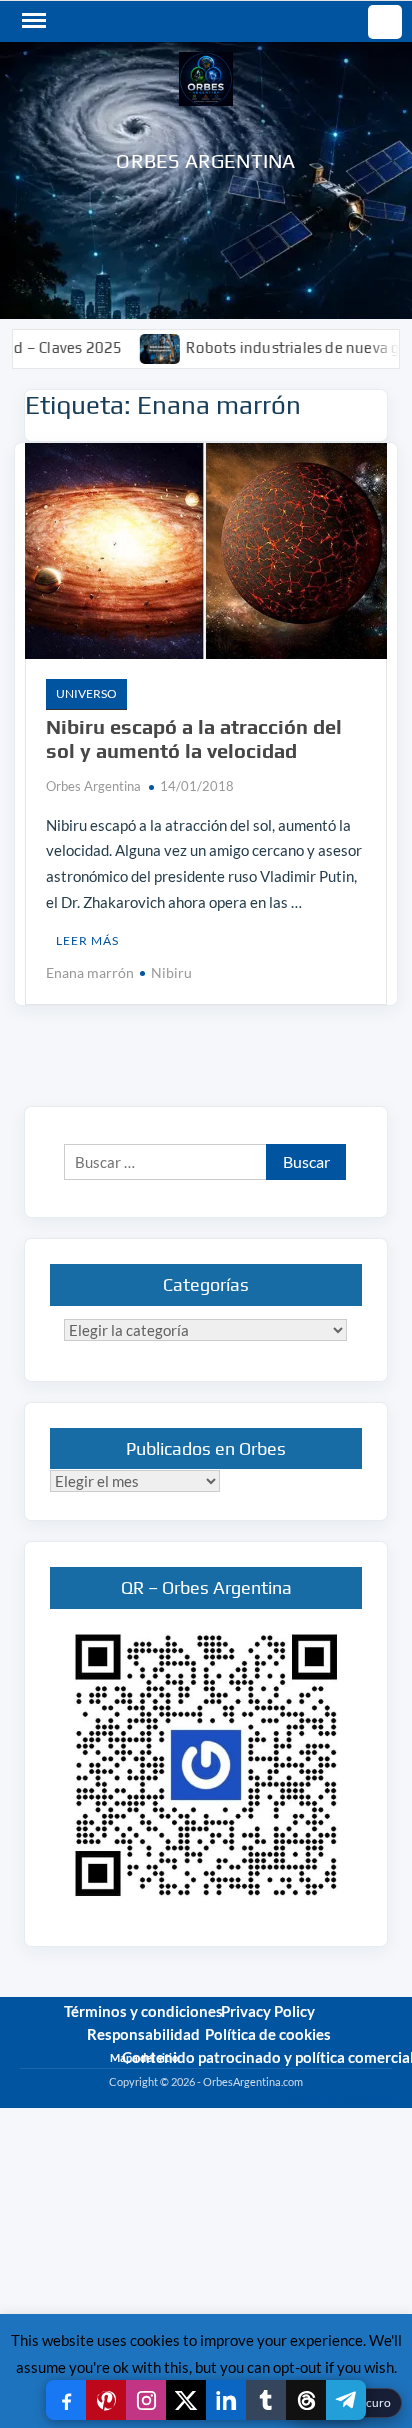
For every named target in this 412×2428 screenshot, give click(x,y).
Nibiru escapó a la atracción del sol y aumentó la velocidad (194, 738)
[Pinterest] (106, 2400)
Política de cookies (268, 2034)
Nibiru (171, 972)
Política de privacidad (340, 2098)
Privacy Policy (268, 2011)
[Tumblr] (266, 2400)
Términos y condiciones (143, 2011)
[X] (186, 2400)
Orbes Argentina (205, 160)
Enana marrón (90, 972)
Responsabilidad (143, 2034)
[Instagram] (146, 2400)
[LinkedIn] (226, 2400)
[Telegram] (346, 2400)
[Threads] (306, 2400)
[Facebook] (66, 2400)
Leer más (87, 940)
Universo (86, 693)
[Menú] (32, 21)
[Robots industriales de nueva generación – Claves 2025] (130, 347)
